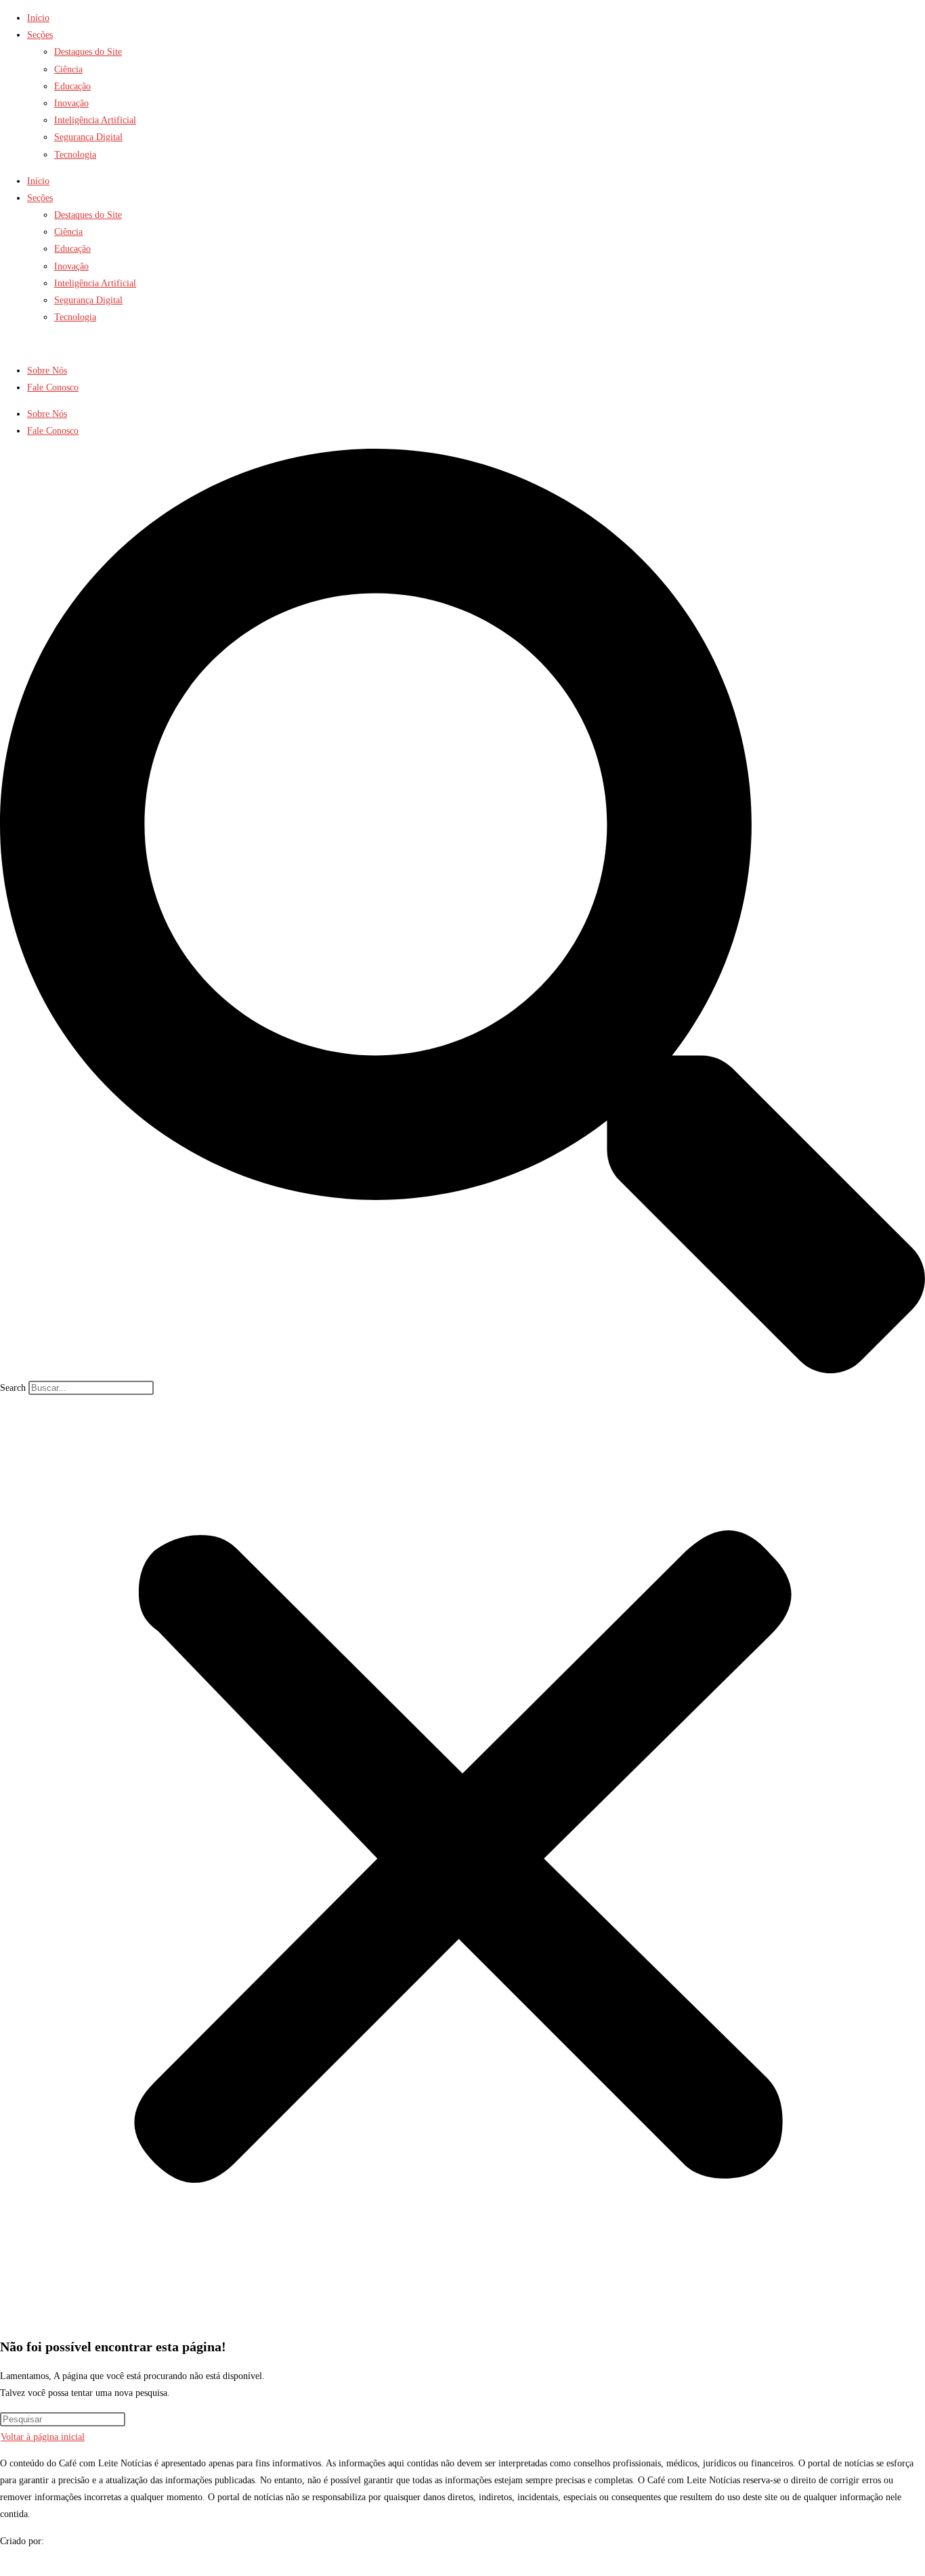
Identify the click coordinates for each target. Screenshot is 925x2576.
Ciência (68, 69)
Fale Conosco (53, 387)
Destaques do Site (88, 52)
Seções (40, 35)
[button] (462, 914)
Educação (72, 86)
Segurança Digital (88, 137)
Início (38, 18)
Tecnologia (75, 155)
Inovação (71, 103)
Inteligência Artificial (95, 120)
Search (13, 1388)
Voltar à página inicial (43, 2437)
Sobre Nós (47, 371)
